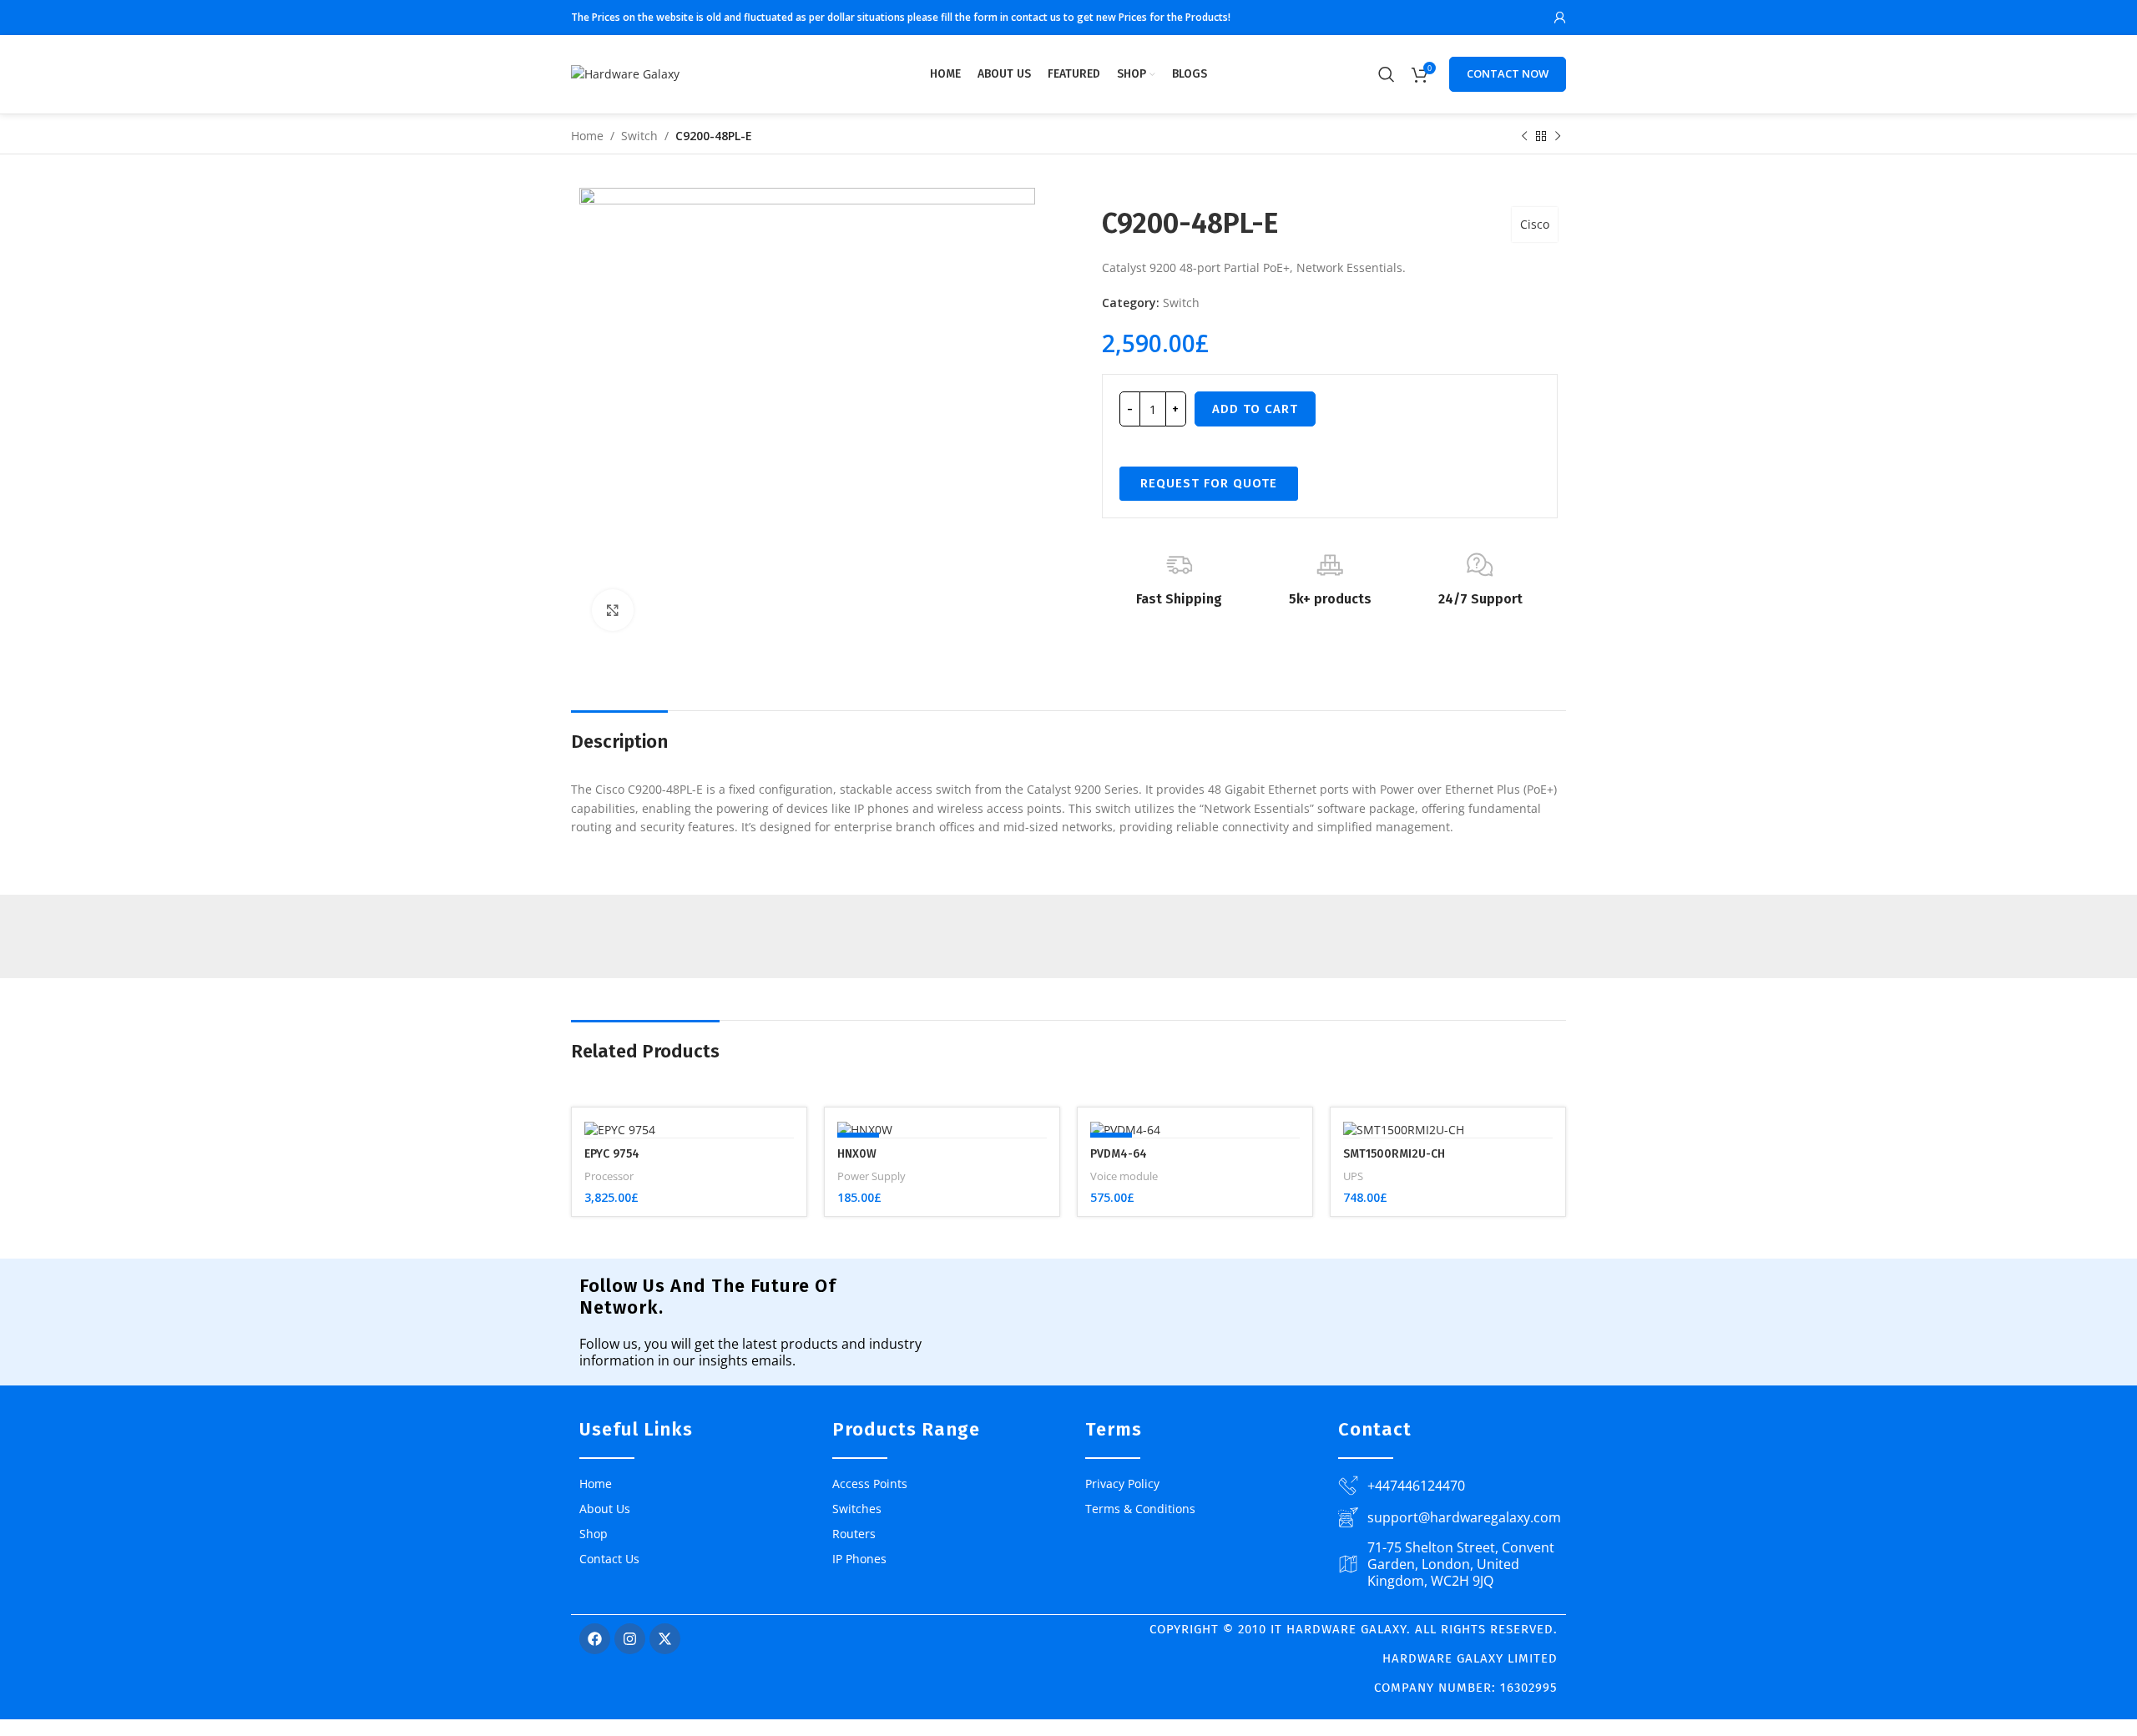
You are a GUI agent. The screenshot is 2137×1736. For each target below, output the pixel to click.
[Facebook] (595, 1639)
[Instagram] (630, 1639)
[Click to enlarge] (613, 610)
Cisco (1535, 224)
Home (587, 136)
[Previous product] (1524, 137)
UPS (1353, 1176)
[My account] (1560, 18)
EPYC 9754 (612, 1154)
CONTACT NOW (1508, 73)
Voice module (1124, 1176)
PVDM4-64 (1119, 1154)
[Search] (1387, 74)
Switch (639, 136)
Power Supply (871, 1176)
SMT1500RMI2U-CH (1394, 1154)
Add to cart (1255, 409)
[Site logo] (625, 73)
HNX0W (857, 1154)
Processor (609, 1176)
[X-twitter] (665, 1639)
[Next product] (1558, 137)
